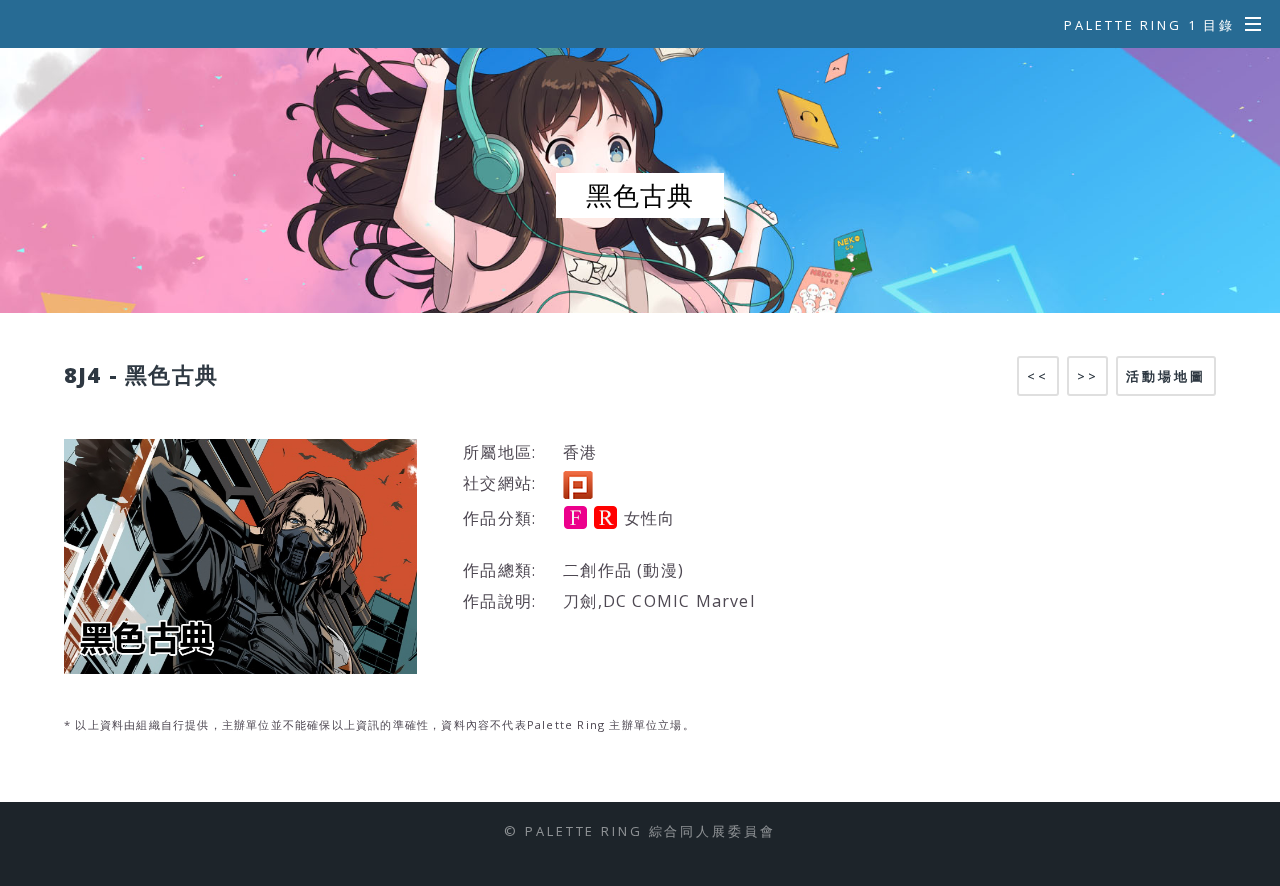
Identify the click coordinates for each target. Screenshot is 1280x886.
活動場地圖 (1165, 376)
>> (1088, 376)
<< (1038, 376)
